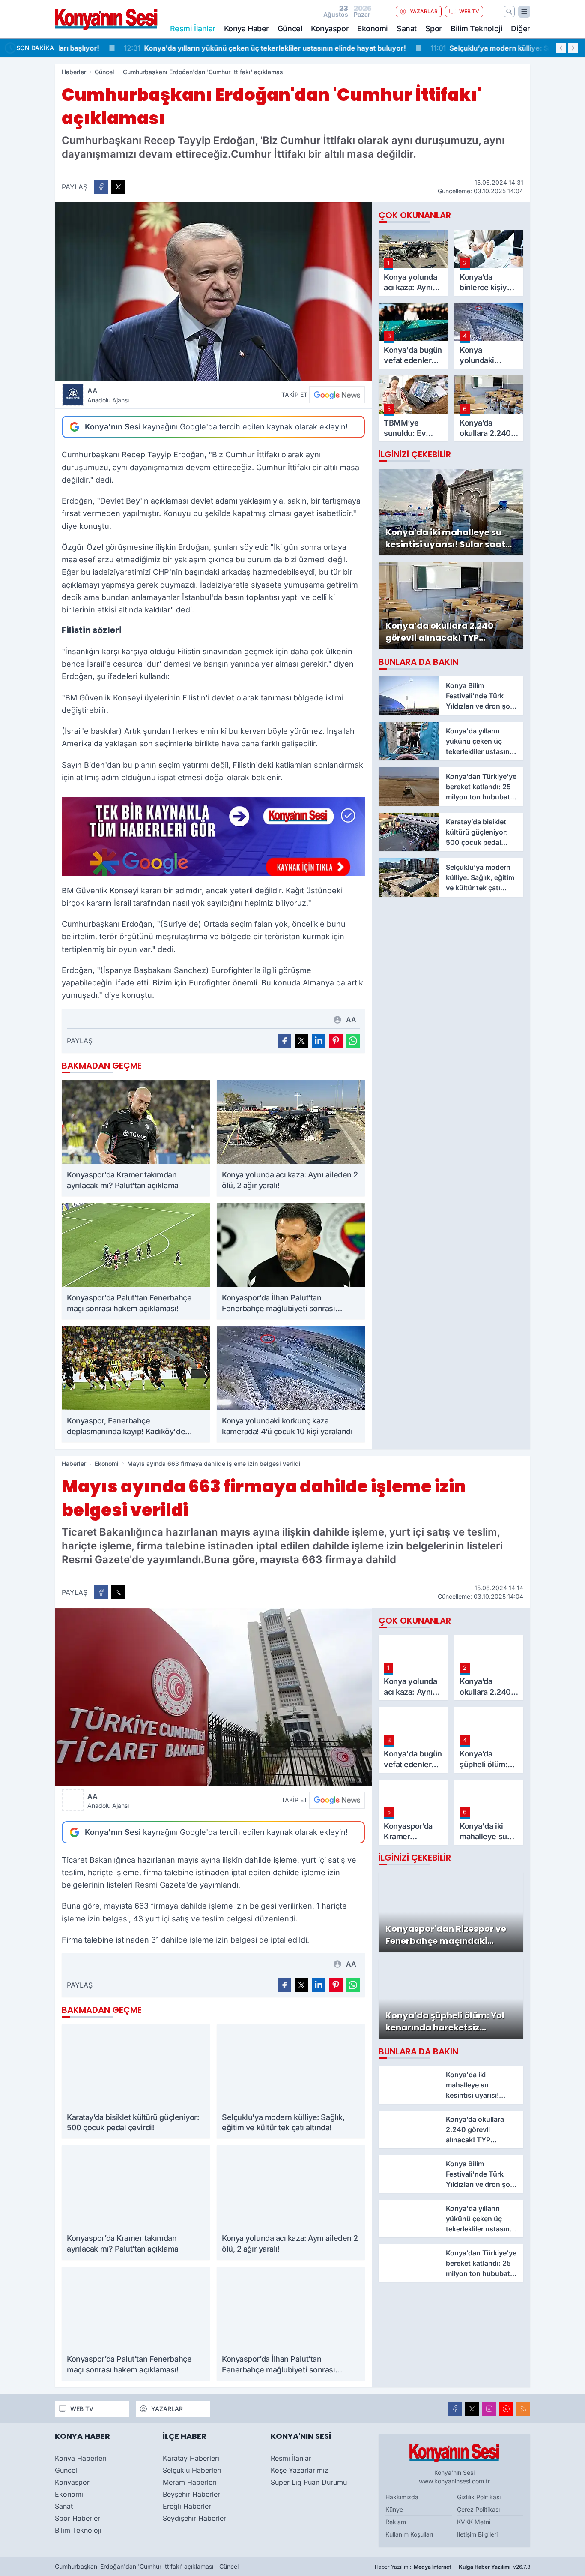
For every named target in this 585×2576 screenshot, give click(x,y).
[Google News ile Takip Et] (337, 395)
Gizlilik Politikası (479, 2497)
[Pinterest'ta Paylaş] (336, 1041)
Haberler (74, 72)
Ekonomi (373, 29)
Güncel (290, 29)
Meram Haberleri (190, 2482)
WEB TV (469, 11)
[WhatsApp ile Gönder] (353, 1041)
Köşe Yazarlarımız (300, 2470)
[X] (472, 2409)
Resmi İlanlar (291, 2458)
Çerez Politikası (478, 2509)
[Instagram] (489, 2409)
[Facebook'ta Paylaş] (101, 187)
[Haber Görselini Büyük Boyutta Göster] (213, 292)
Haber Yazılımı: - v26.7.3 (452, 2567)
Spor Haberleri (78, 2518)
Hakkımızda (402, 2497)
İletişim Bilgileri (477, 2534)
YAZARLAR (424, 11)
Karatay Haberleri (191, 2458)
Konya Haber (246, 29)
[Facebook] (455, 2409)
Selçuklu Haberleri (192, 2470)
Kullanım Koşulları (409, 2534)
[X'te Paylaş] (118, 187)
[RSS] (523, 2409)
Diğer (521, 29)
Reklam (396, 2522)
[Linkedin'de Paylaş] (319, 1041)
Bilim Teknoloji (476, 29)
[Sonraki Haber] (573, 48)
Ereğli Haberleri (188, 2506)
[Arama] (509, 12)
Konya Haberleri (81, 2458)
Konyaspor (330, 29)
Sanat (407, 29)
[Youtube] (506, 2409)
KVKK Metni (474, 2522)
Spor (434, 29)
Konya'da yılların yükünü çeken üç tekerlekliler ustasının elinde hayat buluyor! (207, 48)
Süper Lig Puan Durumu (309, 2482)
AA (108, 395)
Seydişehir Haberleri (195, 2518)
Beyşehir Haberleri (192, 2494)
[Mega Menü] (524, 12)
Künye (394, 2509)
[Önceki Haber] (561, 48)
